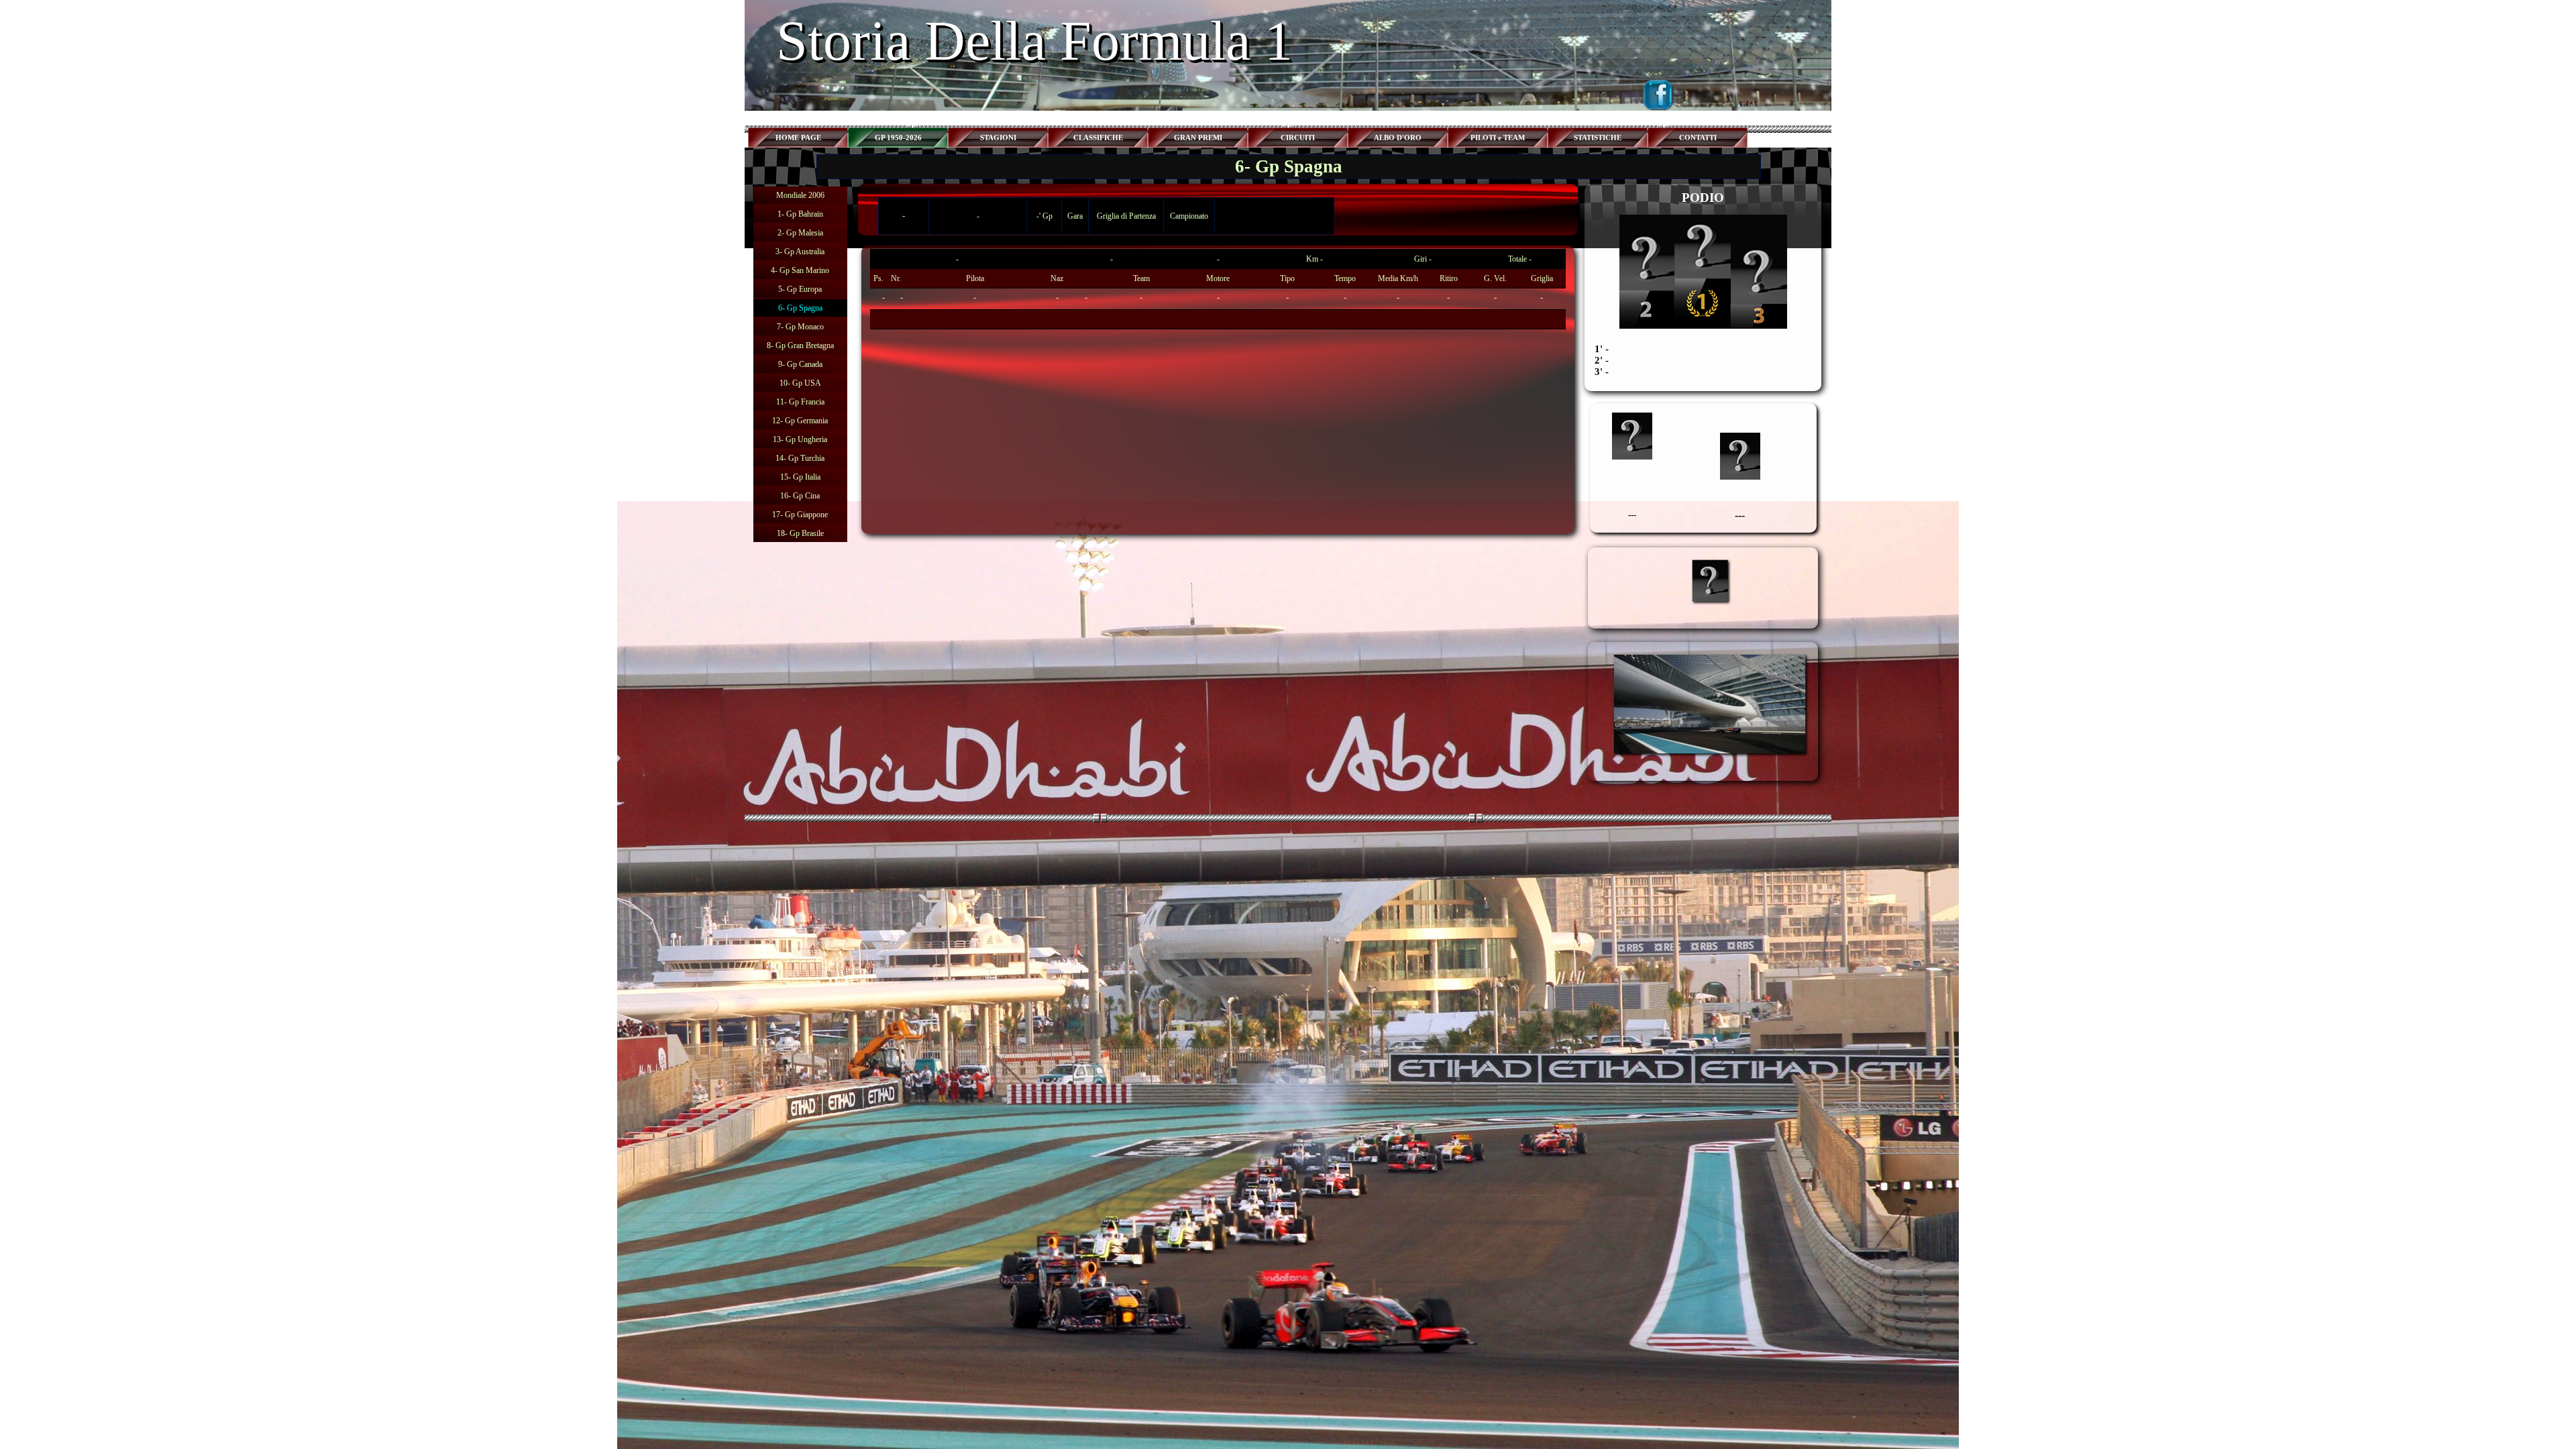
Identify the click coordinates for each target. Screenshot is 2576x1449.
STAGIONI (998, 138)
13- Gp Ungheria (800, 439)
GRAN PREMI (1198, 138)
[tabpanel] (1218, 289)
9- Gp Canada (800, 364)
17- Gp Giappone (800, 515)
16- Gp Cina (800, 496)
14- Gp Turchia (800, 458)
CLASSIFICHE (1098, 138)
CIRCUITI (1298, 138)
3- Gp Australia (800, 252)
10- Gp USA (800, 383)
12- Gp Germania (800, 421)
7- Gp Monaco (800, 327)
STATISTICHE (1598, 138)
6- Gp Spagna (800, 308)
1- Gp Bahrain (800, 214)
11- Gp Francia (800, 402)
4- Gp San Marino (800, 270)
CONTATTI (1698, 138)
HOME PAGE (798, 138)
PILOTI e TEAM (1498, 138)
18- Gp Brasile (800, 533)
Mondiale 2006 (800, 195)
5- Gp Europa (800, 289)
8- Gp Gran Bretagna (800, 345)
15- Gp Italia (800, 477)
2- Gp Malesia (800, 233)
